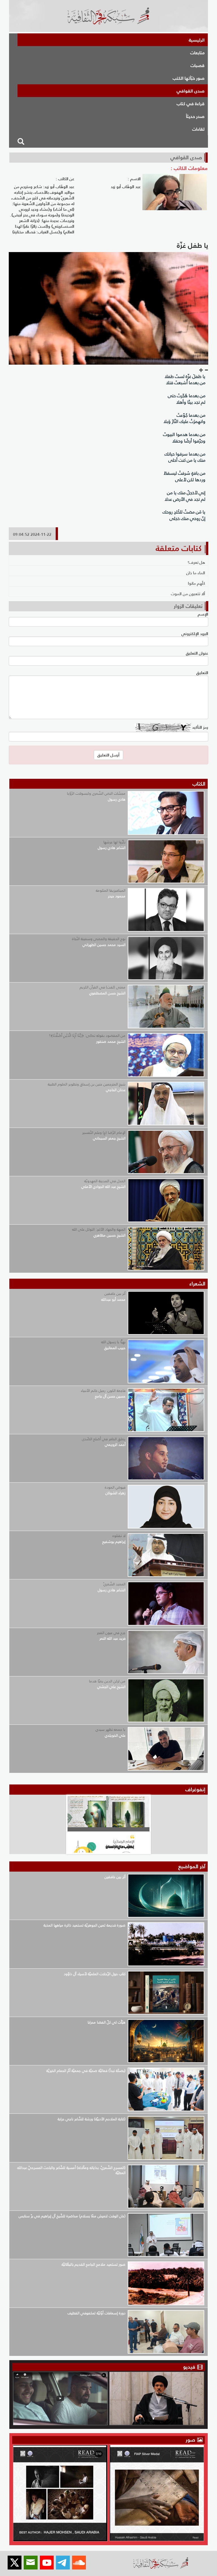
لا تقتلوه (119, 1536)
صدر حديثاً (195, 116)
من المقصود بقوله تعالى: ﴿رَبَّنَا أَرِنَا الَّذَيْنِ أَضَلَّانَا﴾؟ (87, 1036)
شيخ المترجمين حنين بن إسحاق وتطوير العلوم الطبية (87, 1084)
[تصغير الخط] (206, 370)
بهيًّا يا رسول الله (113, 1342)
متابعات (197, 53)
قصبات (198, 65)
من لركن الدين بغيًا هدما (107, 1681)
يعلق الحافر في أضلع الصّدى (104, 1439)
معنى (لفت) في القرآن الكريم (103, 987)
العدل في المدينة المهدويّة (105, 1181)
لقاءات (198, 129)
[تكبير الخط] (201, 370)
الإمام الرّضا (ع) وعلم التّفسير (104, 1133)
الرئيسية (197, 40)
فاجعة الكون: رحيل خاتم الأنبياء (103, 1391)
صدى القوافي (191, 91)
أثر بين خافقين (115, 1294)
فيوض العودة (115, 1487)
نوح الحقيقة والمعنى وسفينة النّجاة (99, 939)
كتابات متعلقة (179, 548)
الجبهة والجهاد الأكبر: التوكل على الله (99, 1229)
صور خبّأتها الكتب (189, 78)
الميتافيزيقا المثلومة (111, 890)
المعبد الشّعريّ (114, 1584)
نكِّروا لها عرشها (114, 842)
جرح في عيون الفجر (111, 1633)
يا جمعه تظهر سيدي (110, 1729)
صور (191, 2440)
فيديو (189, 2367)
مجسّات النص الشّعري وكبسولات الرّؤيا (96, 793)
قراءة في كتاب (191, 104)
